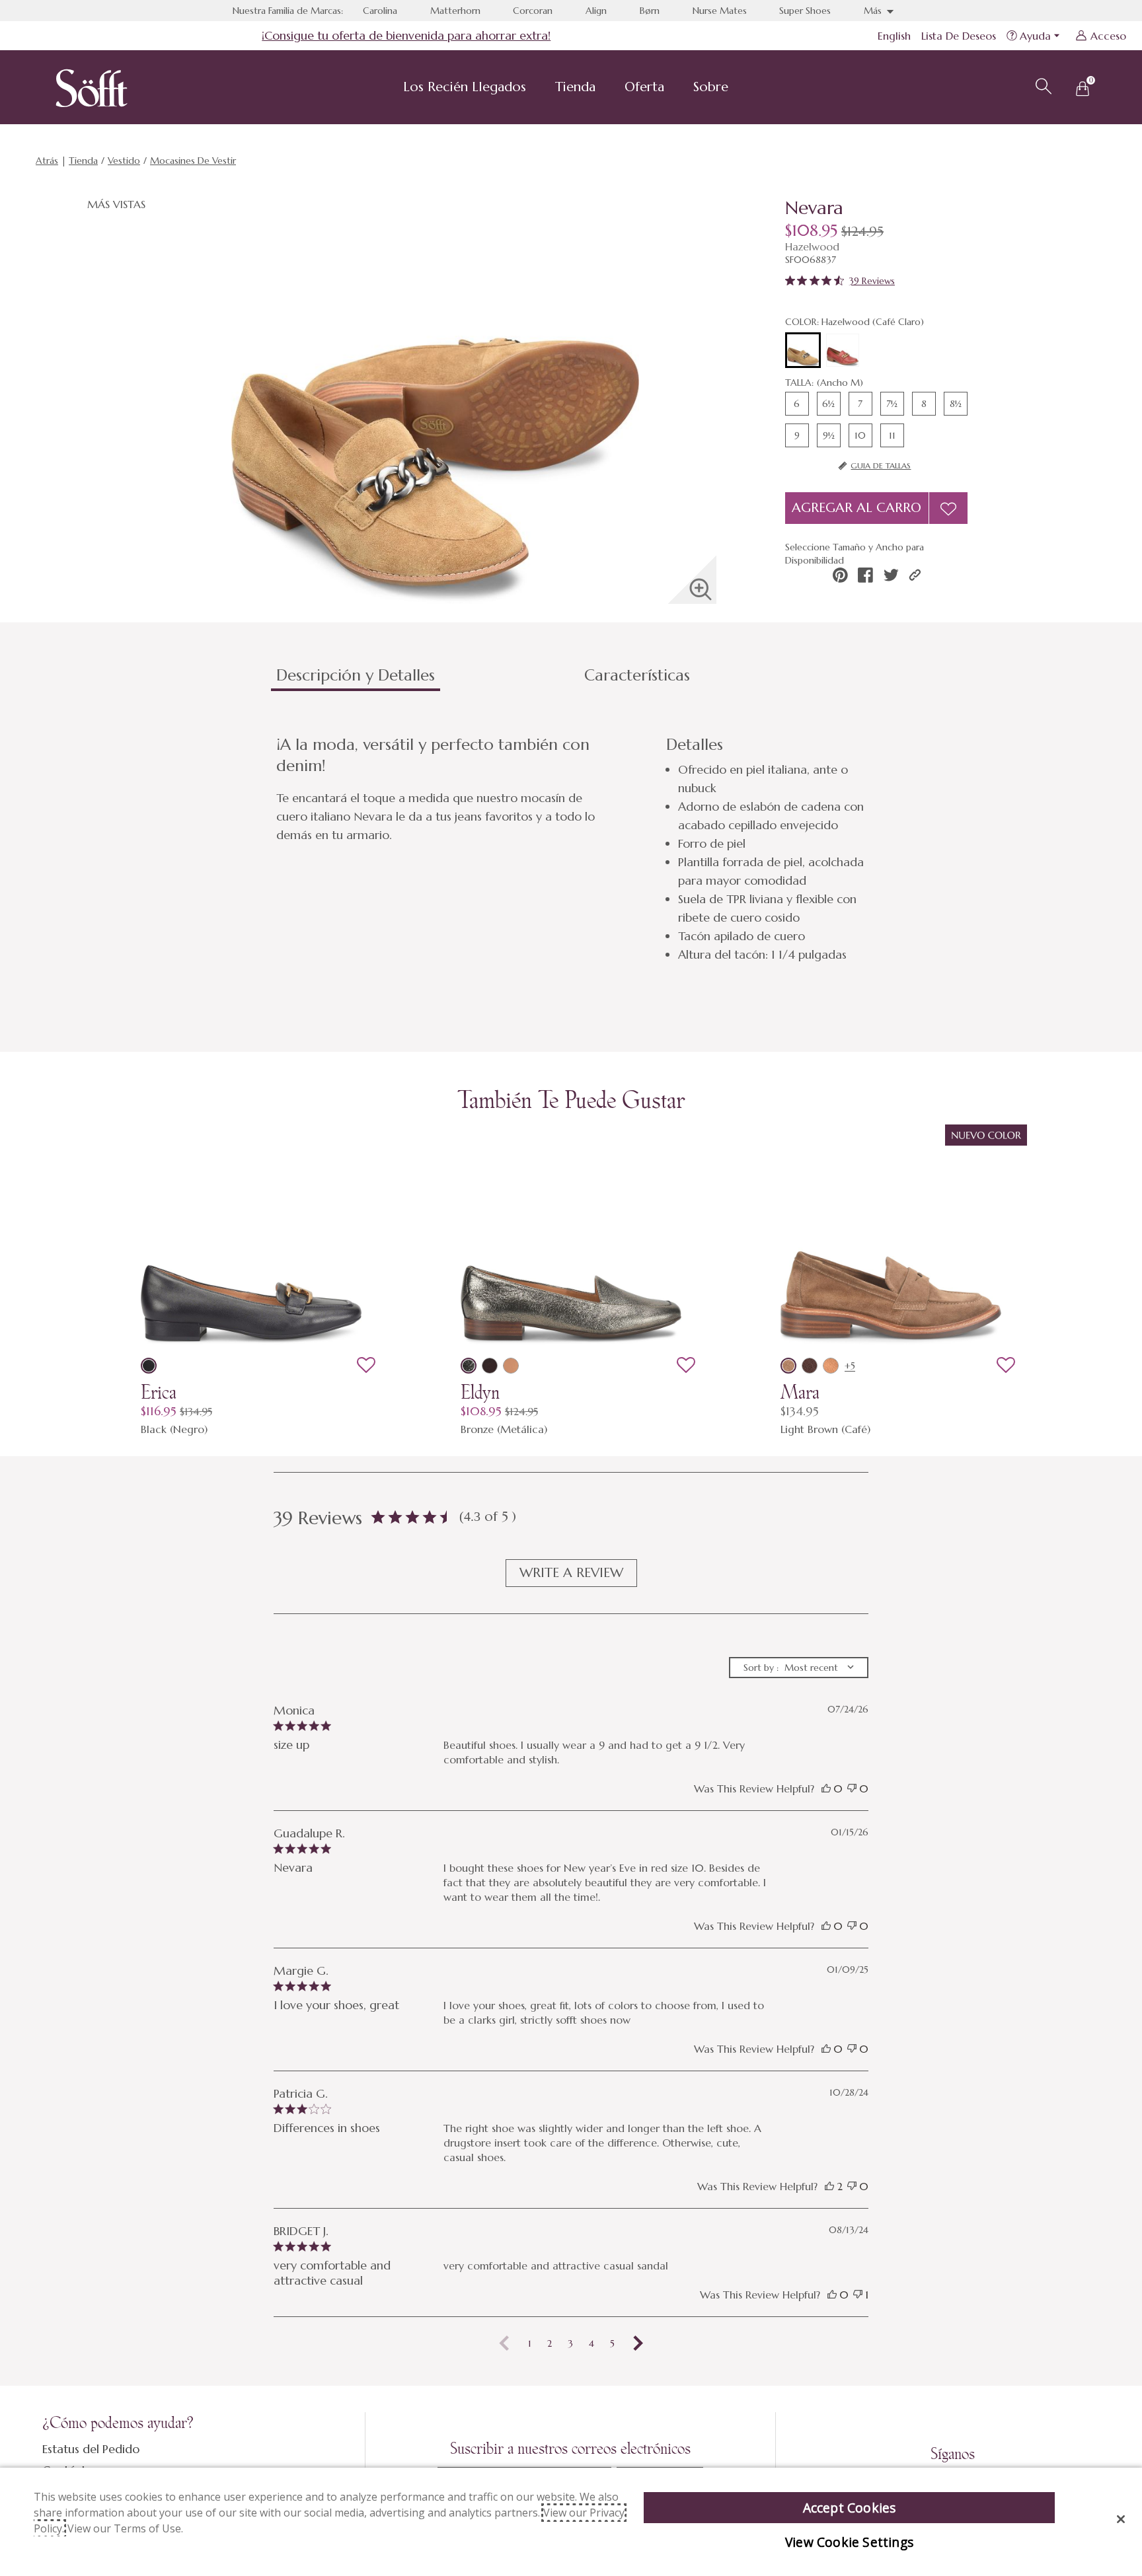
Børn (650, 11)
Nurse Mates (720, 11)
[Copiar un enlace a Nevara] (915, 575)
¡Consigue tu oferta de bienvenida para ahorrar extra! (406, 35)
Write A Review (571, 1573)
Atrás (47, 161)
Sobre (711, 87)
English (894, 36)
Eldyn (480, 1392)
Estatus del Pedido (91, 2449)
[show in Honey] (831, 1366)
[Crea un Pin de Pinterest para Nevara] (840, 575)
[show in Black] (149, 1366)
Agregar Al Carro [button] (856, 508)
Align (596, 11)
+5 (850, 1366)
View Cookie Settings (849, 2542)
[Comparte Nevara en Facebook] (865, 575)
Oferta (644, 87)
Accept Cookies (850, 2508)
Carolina (380, 11)
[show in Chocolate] (490, 1366)
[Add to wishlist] (366, 1366)
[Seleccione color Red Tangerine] (843, 350)
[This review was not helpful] (852, 1788)
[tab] (425, 681)
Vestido (124, 161)
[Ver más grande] (701, 589)
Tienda (575, 87)
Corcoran (533, 11)
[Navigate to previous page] (504, 2343)
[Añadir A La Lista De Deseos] (948, 508)
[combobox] (799, 1668)
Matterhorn (455, 11)
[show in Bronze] (469, 1366)
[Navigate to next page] (638, 2343)
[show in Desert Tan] (511, 1366)
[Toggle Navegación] (537, 89)
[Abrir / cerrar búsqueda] (1042, 85)
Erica (159, 1392)
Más (874, 11)
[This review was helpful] (826, 1788)
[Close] (1121, 2519)
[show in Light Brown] (788, 1366)
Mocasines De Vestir (193, 161)
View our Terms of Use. (125, 2528)
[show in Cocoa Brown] (810, 1366)
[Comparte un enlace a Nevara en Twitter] (891, 575)
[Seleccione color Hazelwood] (803, 351)
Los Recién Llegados (465, 87)
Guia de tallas (881, 465)
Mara (800, 1392)
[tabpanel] (574, 849)
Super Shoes (805, 11)
